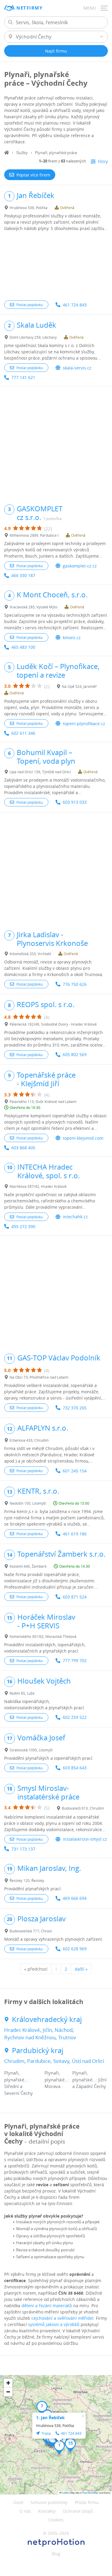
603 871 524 (75, 1597)
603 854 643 (75, 1768)
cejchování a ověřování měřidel (62, 2318)
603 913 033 (75, 802)
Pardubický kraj (38, 2050)
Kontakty (47, 2511)
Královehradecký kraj (47, 2019)
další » (81, 1969)
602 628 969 (75, 1949)
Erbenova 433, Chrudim (29, 1440)
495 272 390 (23, 1226)
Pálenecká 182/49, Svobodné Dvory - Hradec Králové (53, 1024)
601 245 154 (75, 1471)
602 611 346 (23, 733)
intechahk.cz (75, 1217)
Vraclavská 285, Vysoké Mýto (33, 607)
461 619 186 (75, 1534)
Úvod (18, 2502)
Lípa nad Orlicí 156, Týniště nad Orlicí (40, 772)
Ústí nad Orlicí (88, 2061)
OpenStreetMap (90, 2493)
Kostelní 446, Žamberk (28, 1566)
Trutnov (67, 2037)
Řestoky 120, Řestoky (27, 1880)
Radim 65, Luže (22, 1693)
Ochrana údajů (78, 2511)
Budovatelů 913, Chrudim (83, 1808)
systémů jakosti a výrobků (54, 2324)
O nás (25, 2511)
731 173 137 (23, 1849)
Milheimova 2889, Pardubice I (34, 535)
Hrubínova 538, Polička (29, 208)
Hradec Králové (22, 2030)
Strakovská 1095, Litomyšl (31, 1750)
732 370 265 (75, 1408)
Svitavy (61, 2061)
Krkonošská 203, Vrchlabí (30, 954)
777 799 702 (75, 1660)
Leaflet (65, 2493)
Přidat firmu (87, 2502)
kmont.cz (72, 638)
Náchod (64, 2030)
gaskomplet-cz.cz (80, 566)
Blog (56, 2554)
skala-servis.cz (77, 368)
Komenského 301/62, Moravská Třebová (43, 1636)
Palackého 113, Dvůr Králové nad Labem (43, 1101)
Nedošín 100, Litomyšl (28, 1503)
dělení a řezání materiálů (47, 2306)
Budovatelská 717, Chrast (31, 1931)
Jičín (47, 2030)
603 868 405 (23, 1148)
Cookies (56, 2520)
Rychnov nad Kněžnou (30, 2037)
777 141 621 (23, 377)
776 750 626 (75, 984)
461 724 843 (75, 305)
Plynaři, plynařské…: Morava (57, 2079)
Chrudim (14, 2061)
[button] (59, 2447)
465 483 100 (23, 647)
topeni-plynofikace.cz (84, 724)
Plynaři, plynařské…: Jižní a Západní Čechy (89, 2079)
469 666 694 (75, 1898)
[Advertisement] (56, 266)
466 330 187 (23, 575)
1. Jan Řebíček (50, 2418)
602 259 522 (75, 1717)
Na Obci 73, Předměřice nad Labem (39, 1377)
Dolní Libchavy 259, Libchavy (33, 337)
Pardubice (39, 2061)
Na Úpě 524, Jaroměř (79, 686)
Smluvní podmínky (49, 2502)
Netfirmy (29, 8)
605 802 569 (75, 1054)
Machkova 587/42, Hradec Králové (38, 1186)
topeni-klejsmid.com (83, 1138)
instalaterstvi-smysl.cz (85, 1839)
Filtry (103, 161)
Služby (22, 153)
